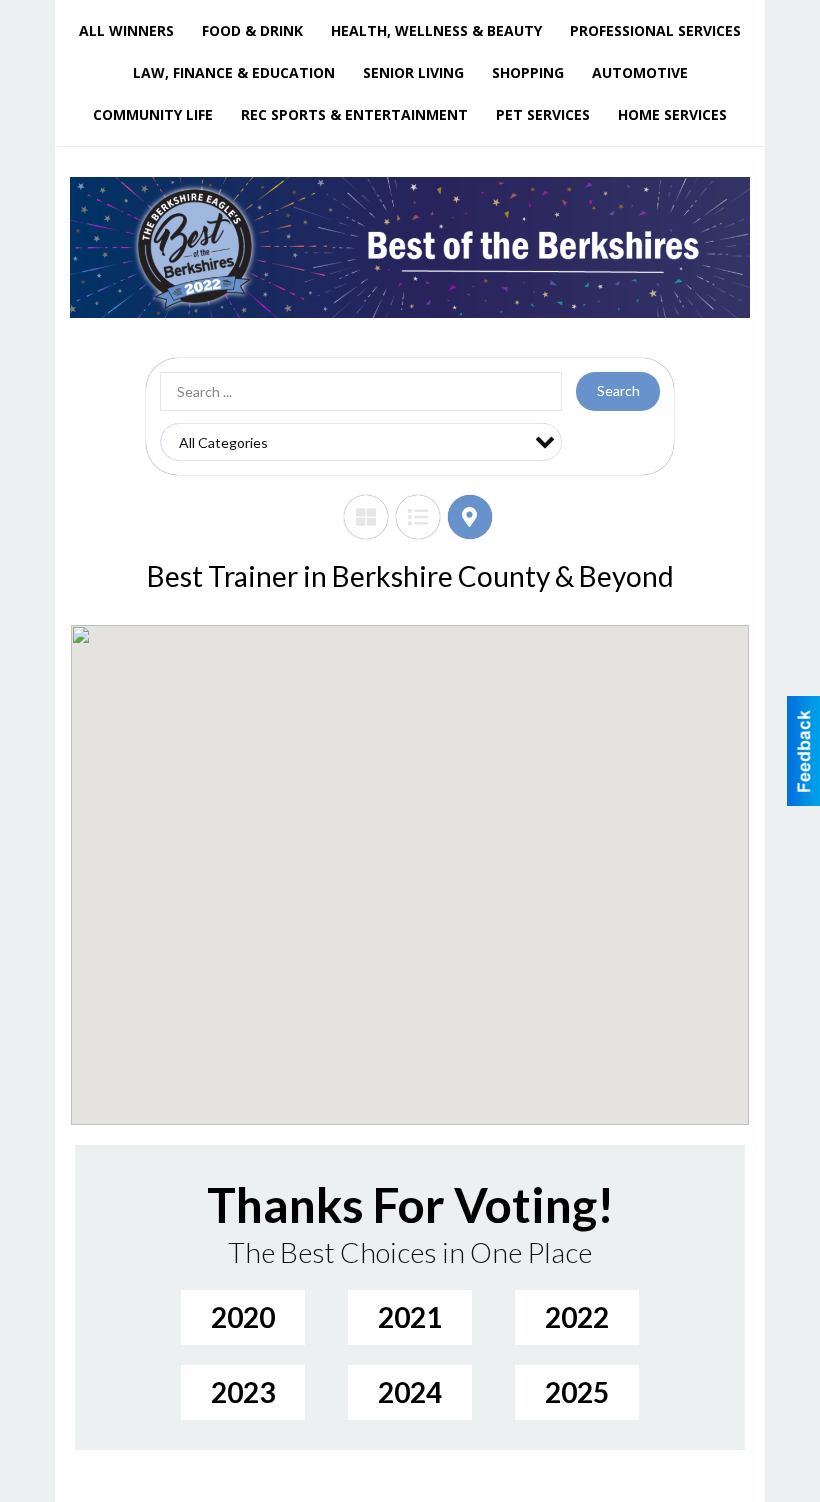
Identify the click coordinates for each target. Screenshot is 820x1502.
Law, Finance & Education (234, 72)
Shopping (528, 72)
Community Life (153, 114)
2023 (243, 1392)
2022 (577, 1317)
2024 (410, 1392)
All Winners (126, 30)
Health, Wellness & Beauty (436, 30)
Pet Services (543, 114)
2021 (410, 1317)
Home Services (672, 114)
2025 (577, 1392)
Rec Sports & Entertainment (354, 114)
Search (618, 390)
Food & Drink (252, 30)
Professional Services (655, 30)
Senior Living (413, 72)
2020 (243, 1317)
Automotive (640, 72)
